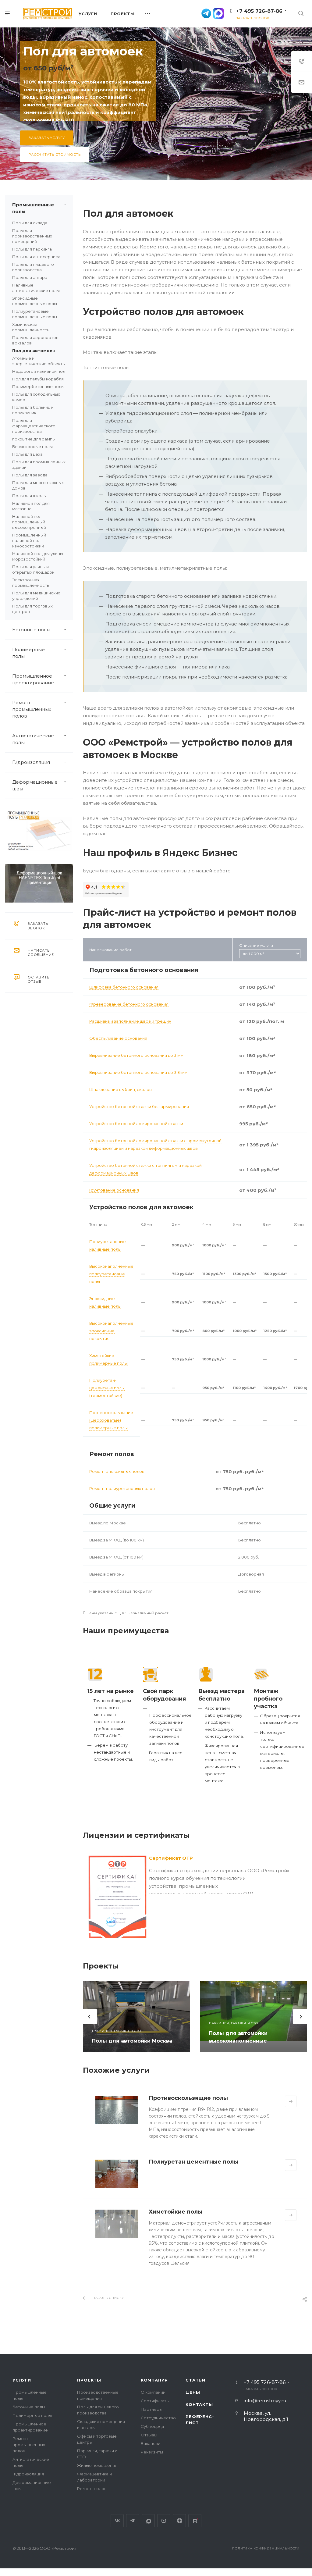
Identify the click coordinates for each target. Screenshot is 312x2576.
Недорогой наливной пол (39, 371)
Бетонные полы (31, 630)
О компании (153, 2392)
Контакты (199, 2404)
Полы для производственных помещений (32, 236)
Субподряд (152, 2426)
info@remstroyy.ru (265, 2401)
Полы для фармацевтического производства (34, 426)
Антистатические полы (33, 739)
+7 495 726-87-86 (259, 11)
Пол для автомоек (34, 351)
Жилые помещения (97, 2465)
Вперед (301, 2017)
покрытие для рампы (34, 439)
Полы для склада (30, 223)
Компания (154, 2380)
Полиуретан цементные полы (193, 2162)
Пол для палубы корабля (38, 379)
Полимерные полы (28, 653)
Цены (193, 2392)
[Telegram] (206, 13)
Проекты (89, 2380)
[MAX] (218, 13)
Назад (84, 1899)
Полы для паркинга (32, 249)
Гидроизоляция (31, 762)
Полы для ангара (30, 277)
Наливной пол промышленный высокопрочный (29, 522)
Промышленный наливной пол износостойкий (29, 540)
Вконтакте (117, 2521)
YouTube (164, 2521)
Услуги (22, 2380)
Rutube (195, 2521)
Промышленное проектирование (33, 679)
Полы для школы (29, 496)
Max (148, 2521)
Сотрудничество (158, 2418)
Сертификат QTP (171, 1858)
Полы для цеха (27, 454)
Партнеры (152, 2409)
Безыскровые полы (32, 447)
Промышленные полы (33, 208)
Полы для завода (30, 475)
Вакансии (151, 2443)
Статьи (195, 2380)
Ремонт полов (92, 2489)
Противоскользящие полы (188, 2098)
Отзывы (149, 2435)
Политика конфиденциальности (266, 2548)
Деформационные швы (35, 785)
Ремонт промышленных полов (32, 709)
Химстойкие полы (175, 2212)
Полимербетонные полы (38, 387)
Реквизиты (152, 2452)
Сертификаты (155, 2401)
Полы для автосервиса (36, 257)
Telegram (133, 2521)
